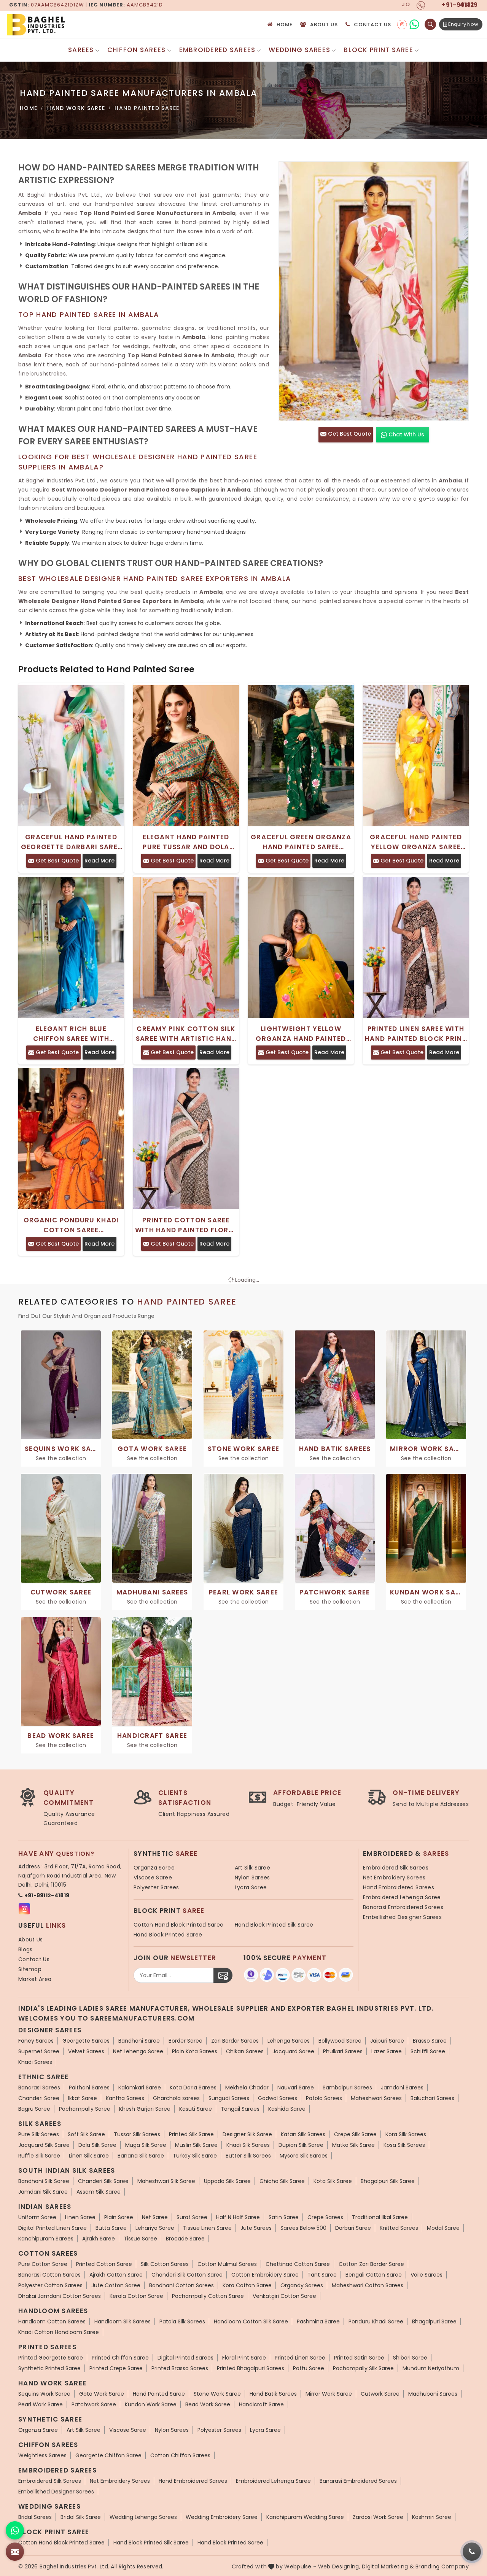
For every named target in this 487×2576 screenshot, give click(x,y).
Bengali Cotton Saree (374, 2275)
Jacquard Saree (293, 2051)
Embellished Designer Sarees (402, 1917)
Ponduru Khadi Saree (376, 2321)
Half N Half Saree (238, 2217)
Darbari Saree (353, 2228)
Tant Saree (322, 2275)
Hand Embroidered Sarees (399, 1887)
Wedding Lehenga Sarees (143, 2517)
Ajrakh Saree (99, 2239)
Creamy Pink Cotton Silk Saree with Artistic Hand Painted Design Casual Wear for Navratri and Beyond (186, 1034)
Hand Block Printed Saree (168, 1935)
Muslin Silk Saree (196, 2145)
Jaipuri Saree (387, 2041)
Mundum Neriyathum (431, 2368)
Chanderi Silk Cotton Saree (187, 2275)
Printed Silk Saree (191, 2134)
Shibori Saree (410, 2358)
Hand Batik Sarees (273, 2394)
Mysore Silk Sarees (304, 2156)
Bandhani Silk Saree (44, 2181)
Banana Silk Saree (141, 2156)
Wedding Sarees (299, 50)
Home (285, 25)
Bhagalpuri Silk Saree (388, 2181)
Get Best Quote (349, 434)
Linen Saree (80, 2217)
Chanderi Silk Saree (103, 2181)
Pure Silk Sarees (39, 2134)
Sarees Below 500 (303, 2228)
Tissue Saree (140, 2239)
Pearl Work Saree (41, 2404)
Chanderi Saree (39, 2098)
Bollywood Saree (340, 2041)
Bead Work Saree (208, 2404)
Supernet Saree (39, 2051)
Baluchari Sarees (432, 2098)
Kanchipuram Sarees (46, 2239)
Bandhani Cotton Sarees (181, 2285)
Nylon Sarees (252, 1878)
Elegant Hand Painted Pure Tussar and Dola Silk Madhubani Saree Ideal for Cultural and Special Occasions (186, 842)
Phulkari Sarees (343, 2051)
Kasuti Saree (196, 2109)
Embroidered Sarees (217, 50)
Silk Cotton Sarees (165, 2264)
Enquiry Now (463, 24)
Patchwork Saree (94, 2404)
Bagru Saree (34, 2109)
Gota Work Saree (102, 2394)
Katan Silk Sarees (303, 2134)
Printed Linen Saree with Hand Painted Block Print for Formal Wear (416, 1034)
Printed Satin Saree (359, 2358)
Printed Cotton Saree (104, 2264)
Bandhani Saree (139, 2041)
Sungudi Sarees (229, 2098)
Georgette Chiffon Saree (108, 2455)
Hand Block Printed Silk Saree (274, 1925)
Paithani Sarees (89, 2088)
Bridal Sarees (35, 2517)
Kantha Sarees (125, 2098)
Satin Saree (284, 2217)
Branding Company (442, 2566)
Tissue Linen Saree (207, 2228)
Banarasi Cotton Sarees (49, 2275)
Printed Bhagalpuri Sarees (251, 2368)
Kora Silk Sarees (406, 2134)
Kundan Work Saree (151, 2404)
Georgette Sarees (86, 2041)
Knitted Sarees (399, 2228)
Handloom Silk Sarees (123, 2321)
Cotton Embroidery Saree (265, 2275)
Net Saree (155, 2217)
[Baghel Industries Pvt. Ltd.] (68, 25)
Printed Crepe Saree (116, 2368)
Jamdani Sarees (402, 2088)
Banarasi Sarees (39, 2088)
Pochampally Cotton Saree (208, 2296)
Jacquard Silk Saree (44, 2145)
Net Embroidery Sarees (394, 1878)
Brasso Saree (430, 2041)
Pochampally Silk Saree (363, 2368)
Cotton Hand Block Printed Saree (178, 1925)
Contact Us (372, 25)
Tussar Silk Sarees (137, 2134)
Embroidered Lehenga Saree (402, 1897)
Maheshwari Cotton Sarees (368, 2285)
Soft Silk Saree (86, 2134)
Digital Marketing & (388, 2566)
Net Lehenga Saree (138, 2051)
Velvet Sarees (86, 2051)
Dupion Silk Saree (301, 2145)
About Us (324, 25)
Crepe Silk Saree (355, 2134)
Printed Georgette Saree (51, 2358)
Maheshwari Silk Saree (166, 2181)
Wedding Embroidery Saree (222, 2517)
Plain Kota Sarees (195, 2051)
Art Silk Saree (252, 1868)
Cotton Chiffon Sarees (180, 2455)
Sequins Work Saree (44, 2394)
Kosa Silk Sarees (404, 2145)
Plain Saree (119, 2217)
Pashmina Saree (318, 2321)
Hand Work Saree (76, 108)
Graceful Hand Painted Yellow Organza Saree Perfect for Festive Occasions (416, 842)
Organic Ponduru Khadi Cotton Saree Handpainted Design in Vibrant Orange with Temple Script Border (71, 1225)
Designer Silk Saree (247, 2134)
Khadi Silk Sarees (248, 2145)
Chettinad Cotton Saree (298, 2264)
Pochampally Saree (85, 2109)
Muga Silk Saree (146, 2145)
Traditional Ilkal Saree (380, 2217)
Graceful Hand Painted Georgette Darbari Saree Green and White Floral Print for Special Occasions (71, 842)
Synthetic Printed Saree (49, 2368)
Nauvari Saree (296, 2088)
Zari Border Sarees (235, 2041)
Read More (99, 861)
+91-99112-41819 (47, 1895)
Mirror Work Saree (329, 2394)
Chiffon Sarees (137, 50)
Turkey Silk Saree (195, 2156)
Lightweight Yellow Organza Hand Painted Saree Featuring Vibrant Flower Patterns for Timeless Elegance (301, 1034)
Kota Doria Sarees (193, 2088)
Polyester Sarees (156, 1887)
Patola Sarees (324, 2098)
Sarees (81, 50)
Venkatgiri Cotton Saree (284, 2296)
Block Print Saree (378, 50)
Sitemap (30, 1969)
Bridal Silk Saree (81, 2517)
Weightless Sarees (42, 2455)
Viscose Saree (153, 1878)
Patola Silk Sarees (182, 2321)
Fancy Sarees (36, 2041)
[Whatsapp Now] (15, 2530)
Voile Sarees (427, 2275)
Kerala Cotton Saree (136, 2296)
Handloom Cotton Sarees (52, 2321)
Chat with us (406, 434)
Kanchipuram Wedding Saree (305, 2517)
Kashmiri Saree (432, 2517)
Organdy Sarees (302, 2285)
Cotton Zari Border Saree (371, 2264)
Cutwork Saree (380, 2394)
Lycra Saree (251, 1887)
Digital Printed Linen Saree (53, 2228)
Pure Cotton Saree (43, 2264)
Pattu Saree (309, 2368)
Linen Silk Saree (89, 2156)
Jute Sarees (256, 2228)
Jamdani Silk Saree (43, 2192)
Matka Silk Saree (353, 2145)
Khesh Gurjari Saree (145, 2109)
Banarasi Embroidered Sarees (403, 1907)
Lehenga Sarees (289, 2041)
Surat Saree (192, 2217)
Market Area (35, 1979)
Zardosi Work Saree (378, 2517)
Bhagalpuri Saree (434, 2321)
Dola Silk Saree (97, 2145)
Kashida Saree (287, 2109)
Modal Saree (443, 2228)
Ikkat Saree (83, 2098)
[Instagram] (402, 25)
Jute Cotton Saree (116, 2285)
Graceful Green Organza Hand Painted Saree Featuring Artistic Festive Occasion (301, 842)
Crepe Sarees (325, 2217)
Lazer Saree (387, 2051)
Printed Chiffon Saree (120, 2358)
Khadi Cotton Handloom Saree (59, 2332)
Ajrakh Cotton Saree (116, 2275)
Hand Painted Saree (159, 2394)
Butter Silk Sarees (248, 2156)
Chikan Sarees (245, 2051)
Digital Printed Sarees (185, 2358)
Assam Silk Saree (99, 2192)
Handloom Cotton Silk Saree (251, 2321)
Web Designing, (339, 2566)
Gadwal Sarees (278, 2098)
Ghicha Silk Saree (282, 2181)
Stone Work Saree (217, 2394)
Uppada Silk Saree (227, 2181)
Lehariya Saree (155, 2228)
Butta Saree (111, 2228)
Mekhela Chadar (247, 2088)
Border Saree (185, 2041)
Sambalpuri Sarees (347, 2088)
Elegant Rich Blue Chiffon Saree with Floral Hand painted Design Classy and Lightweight (71, 1034)
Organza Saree (154, 1868)
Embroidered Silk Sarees (396, 1868)
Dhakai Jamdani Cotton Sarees (60, 2296)
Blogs (25, 1949)
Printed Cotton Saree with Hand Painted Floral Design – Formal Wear (186, 1225)
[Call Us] (472, 2552)
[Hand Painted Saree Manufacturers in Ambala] (374, 291)
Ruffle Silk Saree (39, 2156)
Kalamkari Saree (140, 2088)
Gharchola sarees (176, 2098)
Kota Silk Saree (333, 2181)
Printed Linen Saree (300, 2358)
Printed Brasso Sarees (180, 2368)
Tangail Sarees (240, 2109)
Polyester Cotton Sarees (50, 2285)
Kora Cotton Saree (247, 2285)
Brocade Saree (185, 2239)
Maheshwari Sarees (376, 2098)
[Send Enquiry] (15, 2552)
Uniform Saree (37, 2217)
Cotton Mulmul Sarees (227, 2264)
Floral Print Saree (244, 2358)
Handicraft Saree (261, 2404)
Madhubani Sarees (433, 2394)
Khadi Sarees (35, 2062)
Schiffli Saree (428, 2051)
